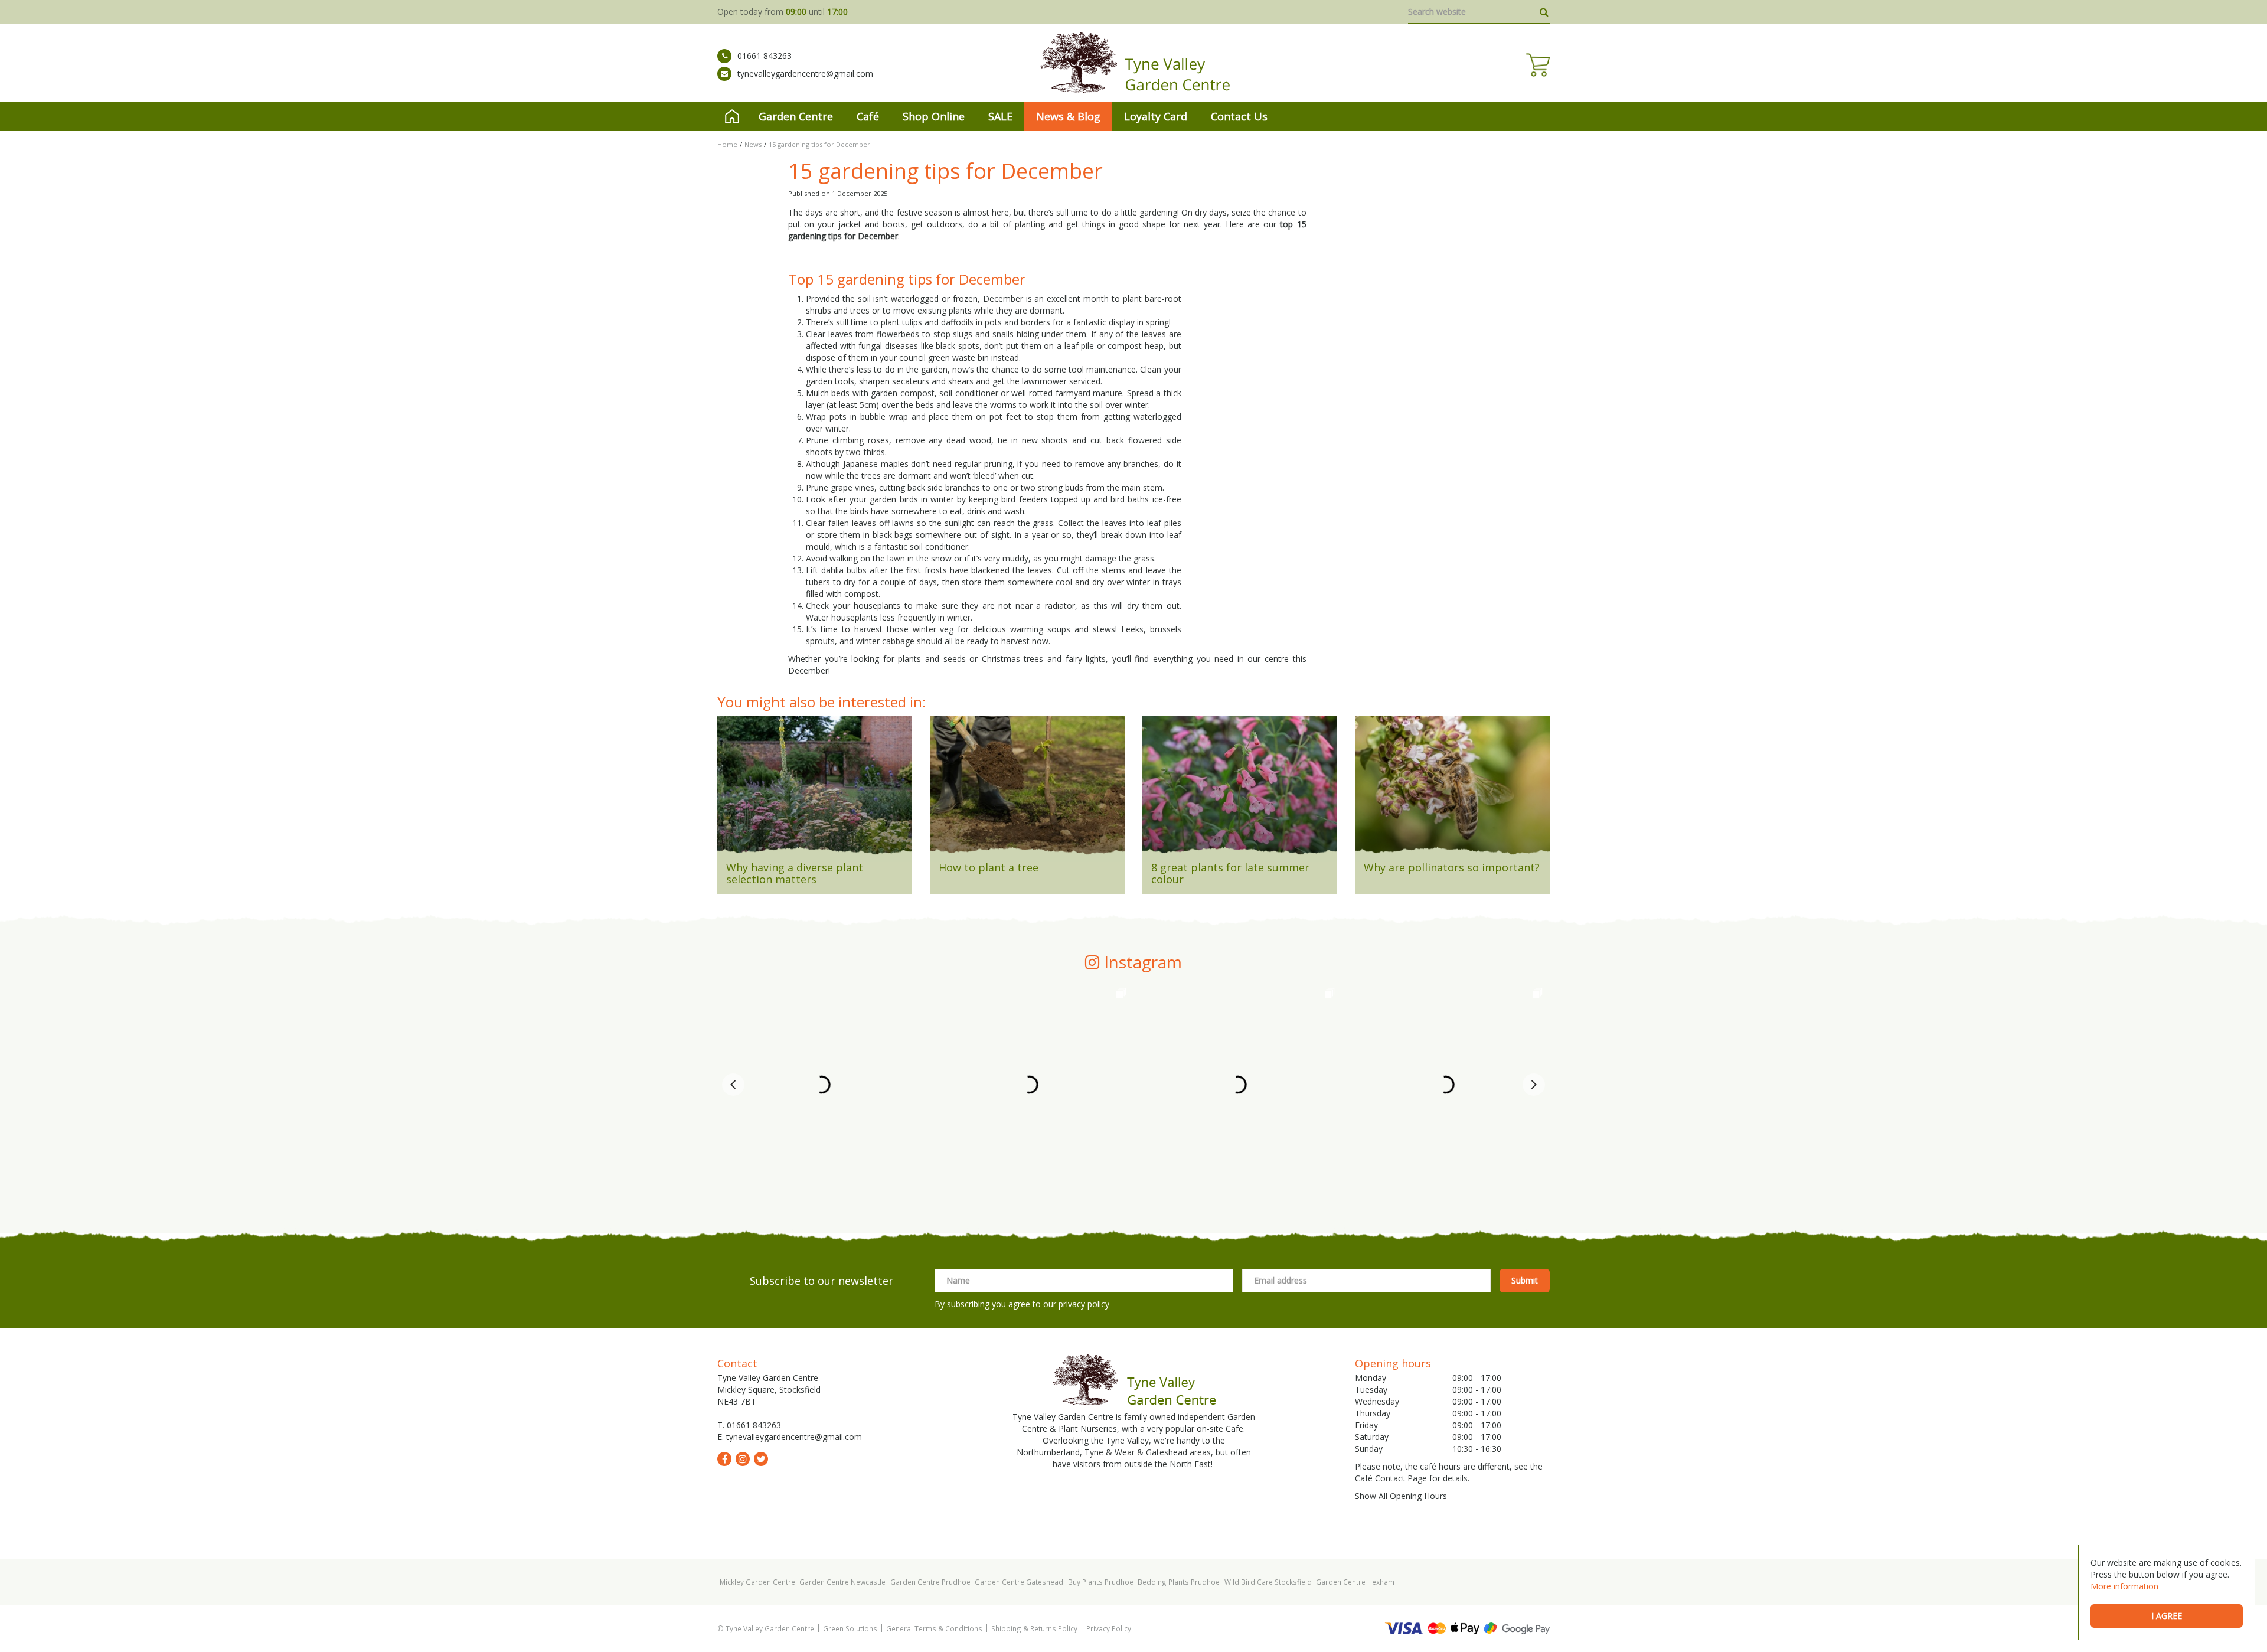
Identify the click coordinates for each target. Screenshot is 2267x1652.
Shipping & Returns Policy (1034, 1628)
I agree (2167, 1616)
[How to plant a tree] (1027, 789)
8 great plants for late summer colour (1230, 873)
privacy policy (1084, 1304)
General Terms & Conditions (934, 1628)
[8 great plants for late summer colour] (1240, 789)
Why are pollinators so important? (1452, 867)
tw (761, 1459)
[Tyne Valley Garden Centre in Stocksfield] (1134, 63)
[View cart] (1538, 65)
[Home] (732, 116)
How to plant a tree (989, 867)
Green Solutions (850, 1628)
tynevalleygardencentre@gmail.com (805, 74)
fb (724, 1459)
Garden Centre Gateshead (1019, 1582)
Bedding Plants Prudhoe (1179, 1582)
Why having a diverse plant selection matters (795, 873)
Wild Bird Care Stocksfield (1268, 1582)
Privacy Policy (1109, 1628)
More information (2124, 1586)
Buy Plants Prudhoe (1101, 1582)
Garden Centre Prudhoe (930, 1582)
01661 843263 (765, 56)
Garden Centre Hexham (1355, 1582)
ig (743, 1459)
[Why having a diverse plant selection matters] (815, 789)
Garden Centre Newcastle (842, 1582)
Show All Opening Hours (1401, 1496)
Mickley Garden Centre (757, 1582)
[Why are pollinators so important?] (1452, 789)
